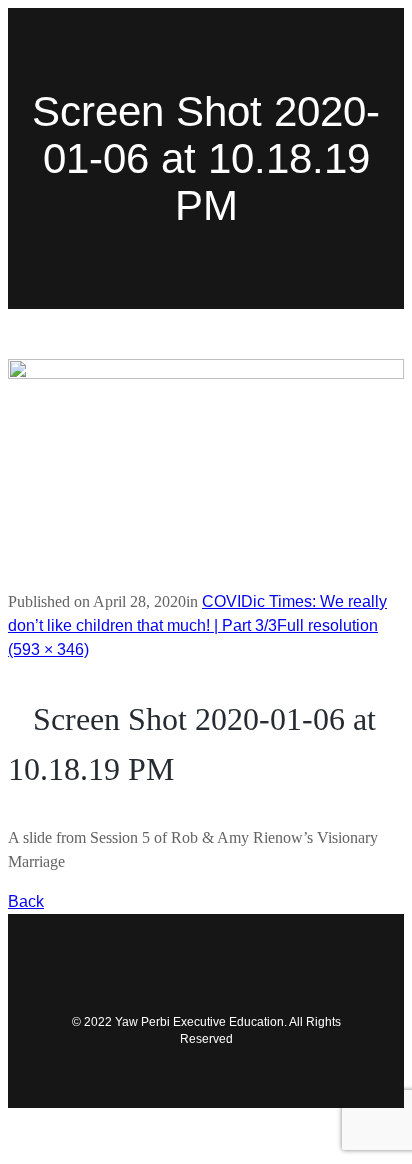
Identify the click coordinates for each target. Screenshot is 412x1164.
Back (26, 901)
